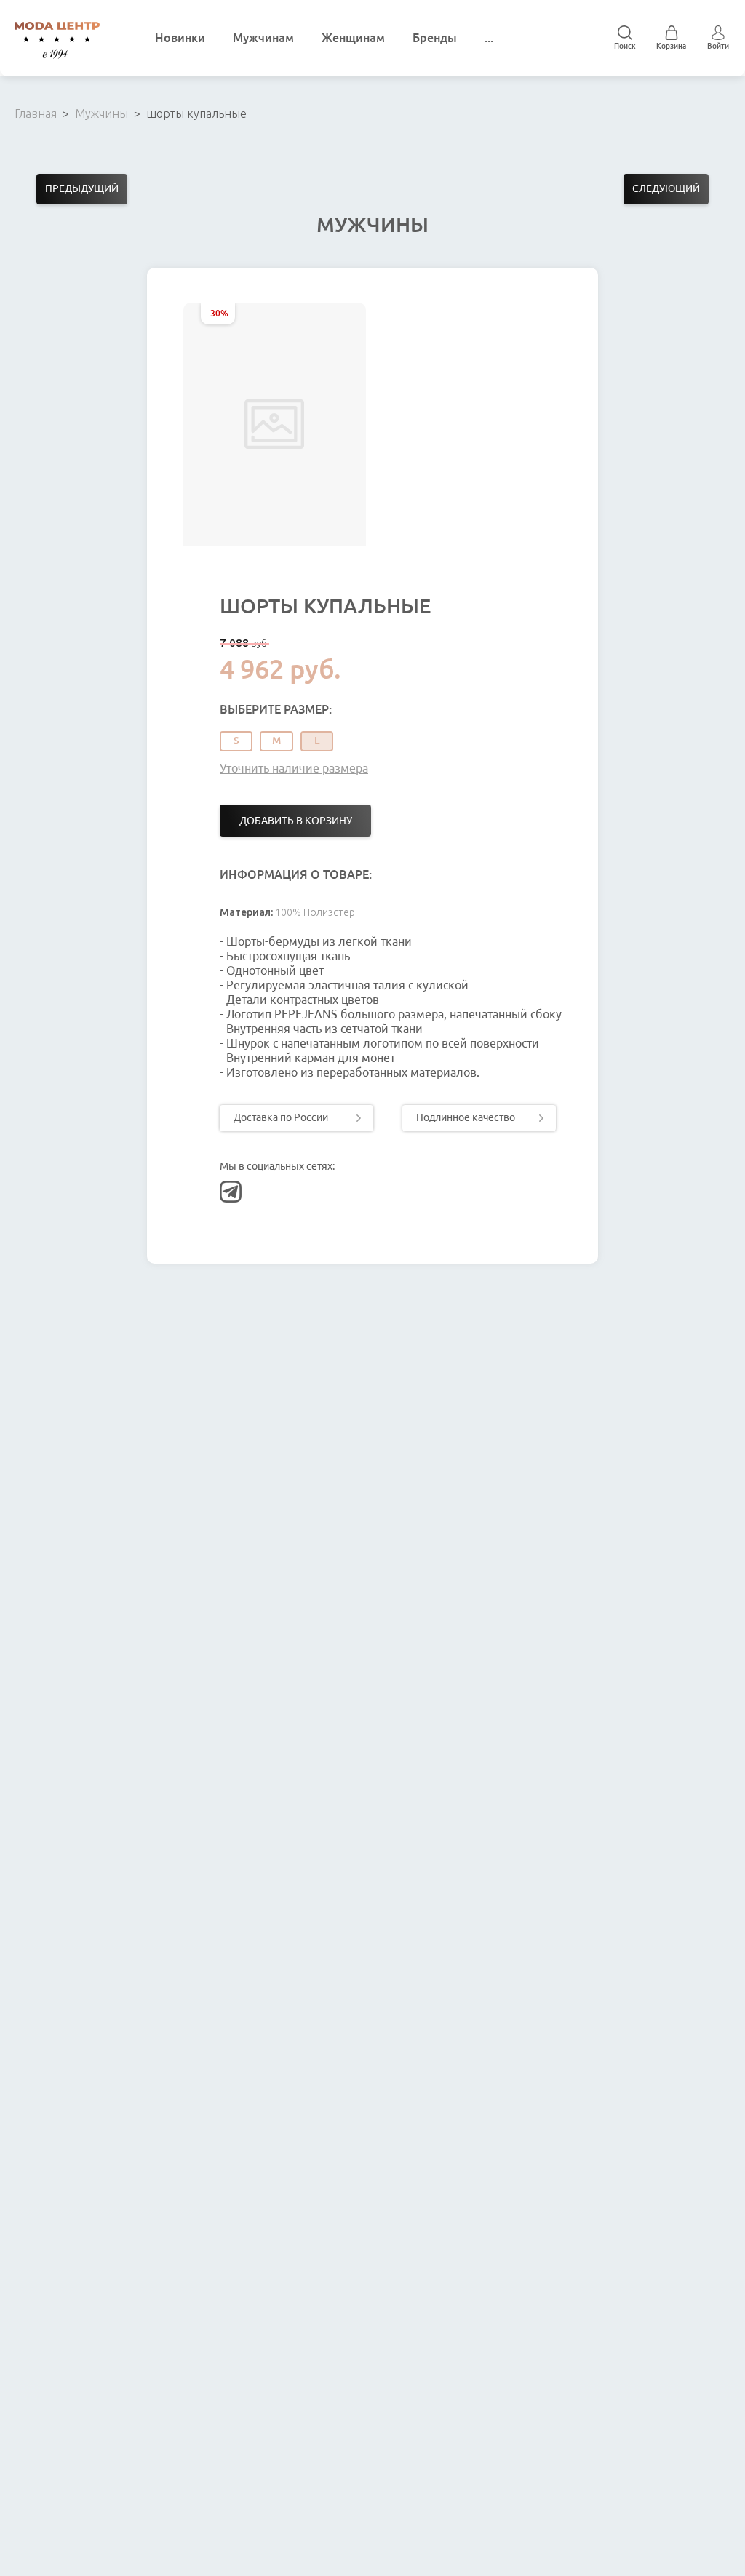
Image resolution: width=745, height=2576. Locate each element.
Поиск (625, 46)
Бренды (435, 38)
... (489, 38)
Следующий (666, 188)
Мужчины (101, 113)
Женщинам (353, 38)
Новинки (180, 38)
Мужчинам (263, 38)
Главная (36, 113)
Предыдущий (82, 188)
